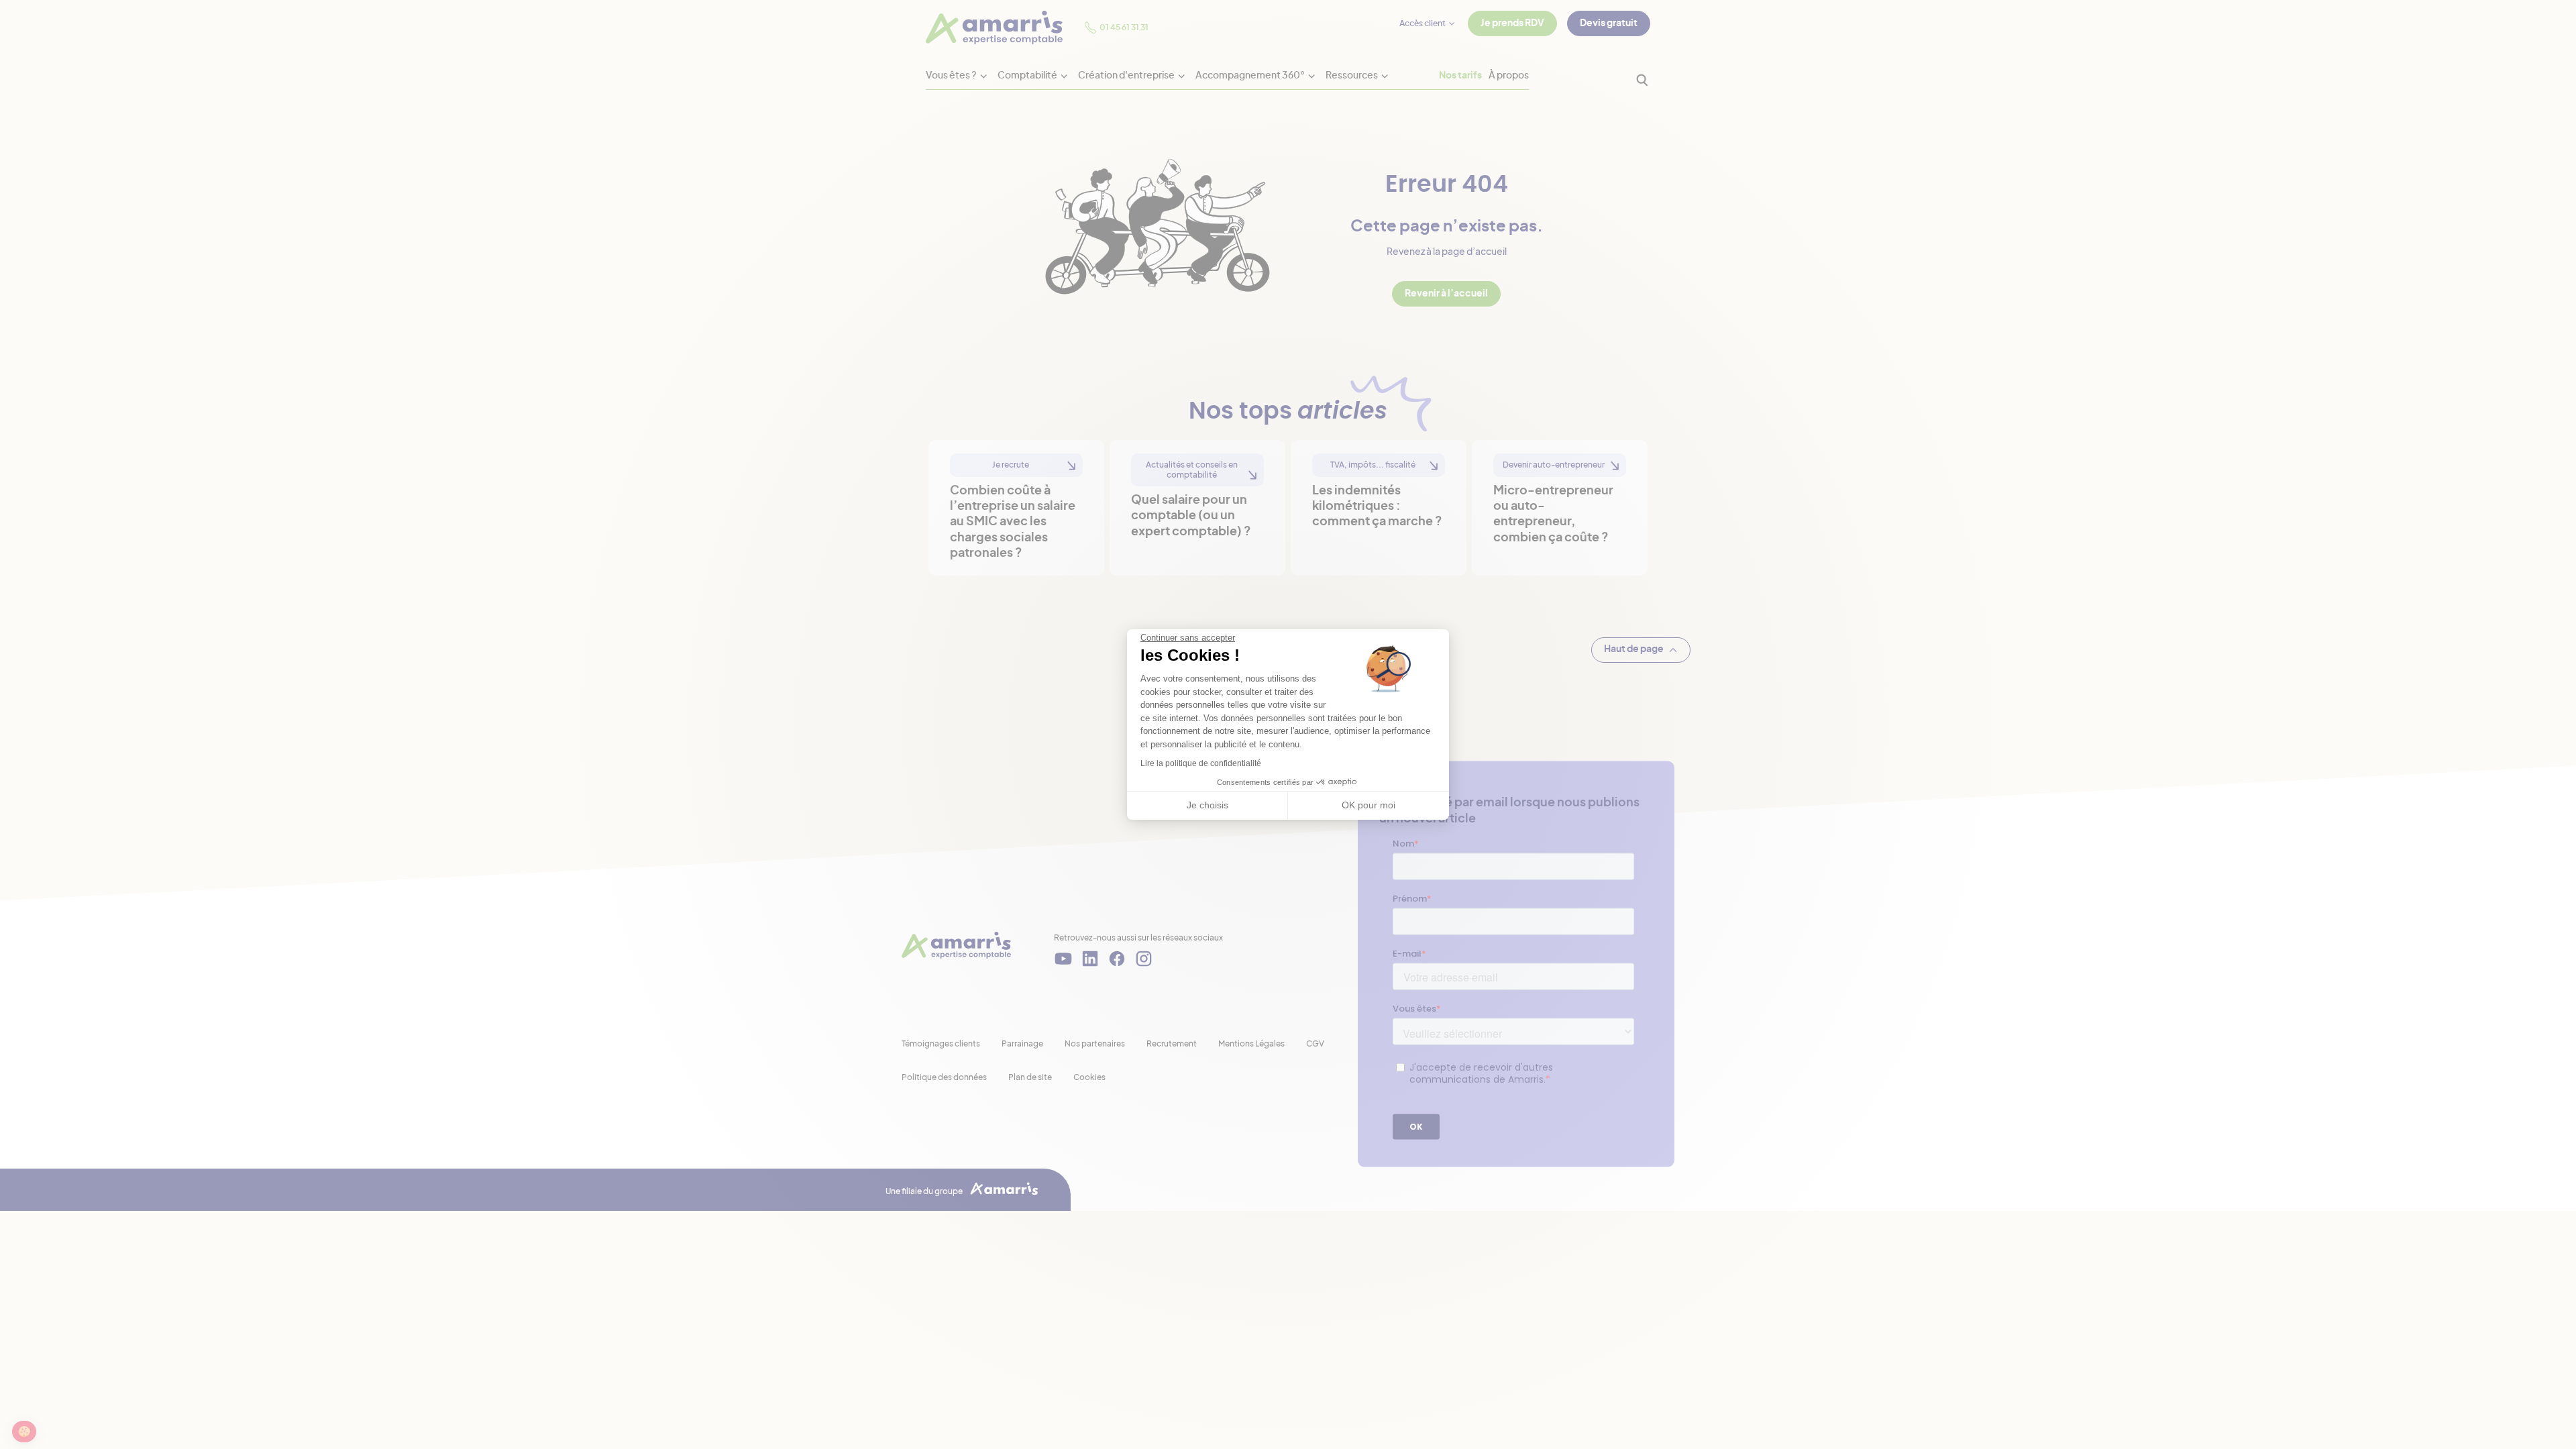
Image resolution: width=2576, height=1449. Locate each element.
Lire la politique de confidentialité (1201, 763)
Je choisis (1207, 805)
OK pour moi (1368, 805)
